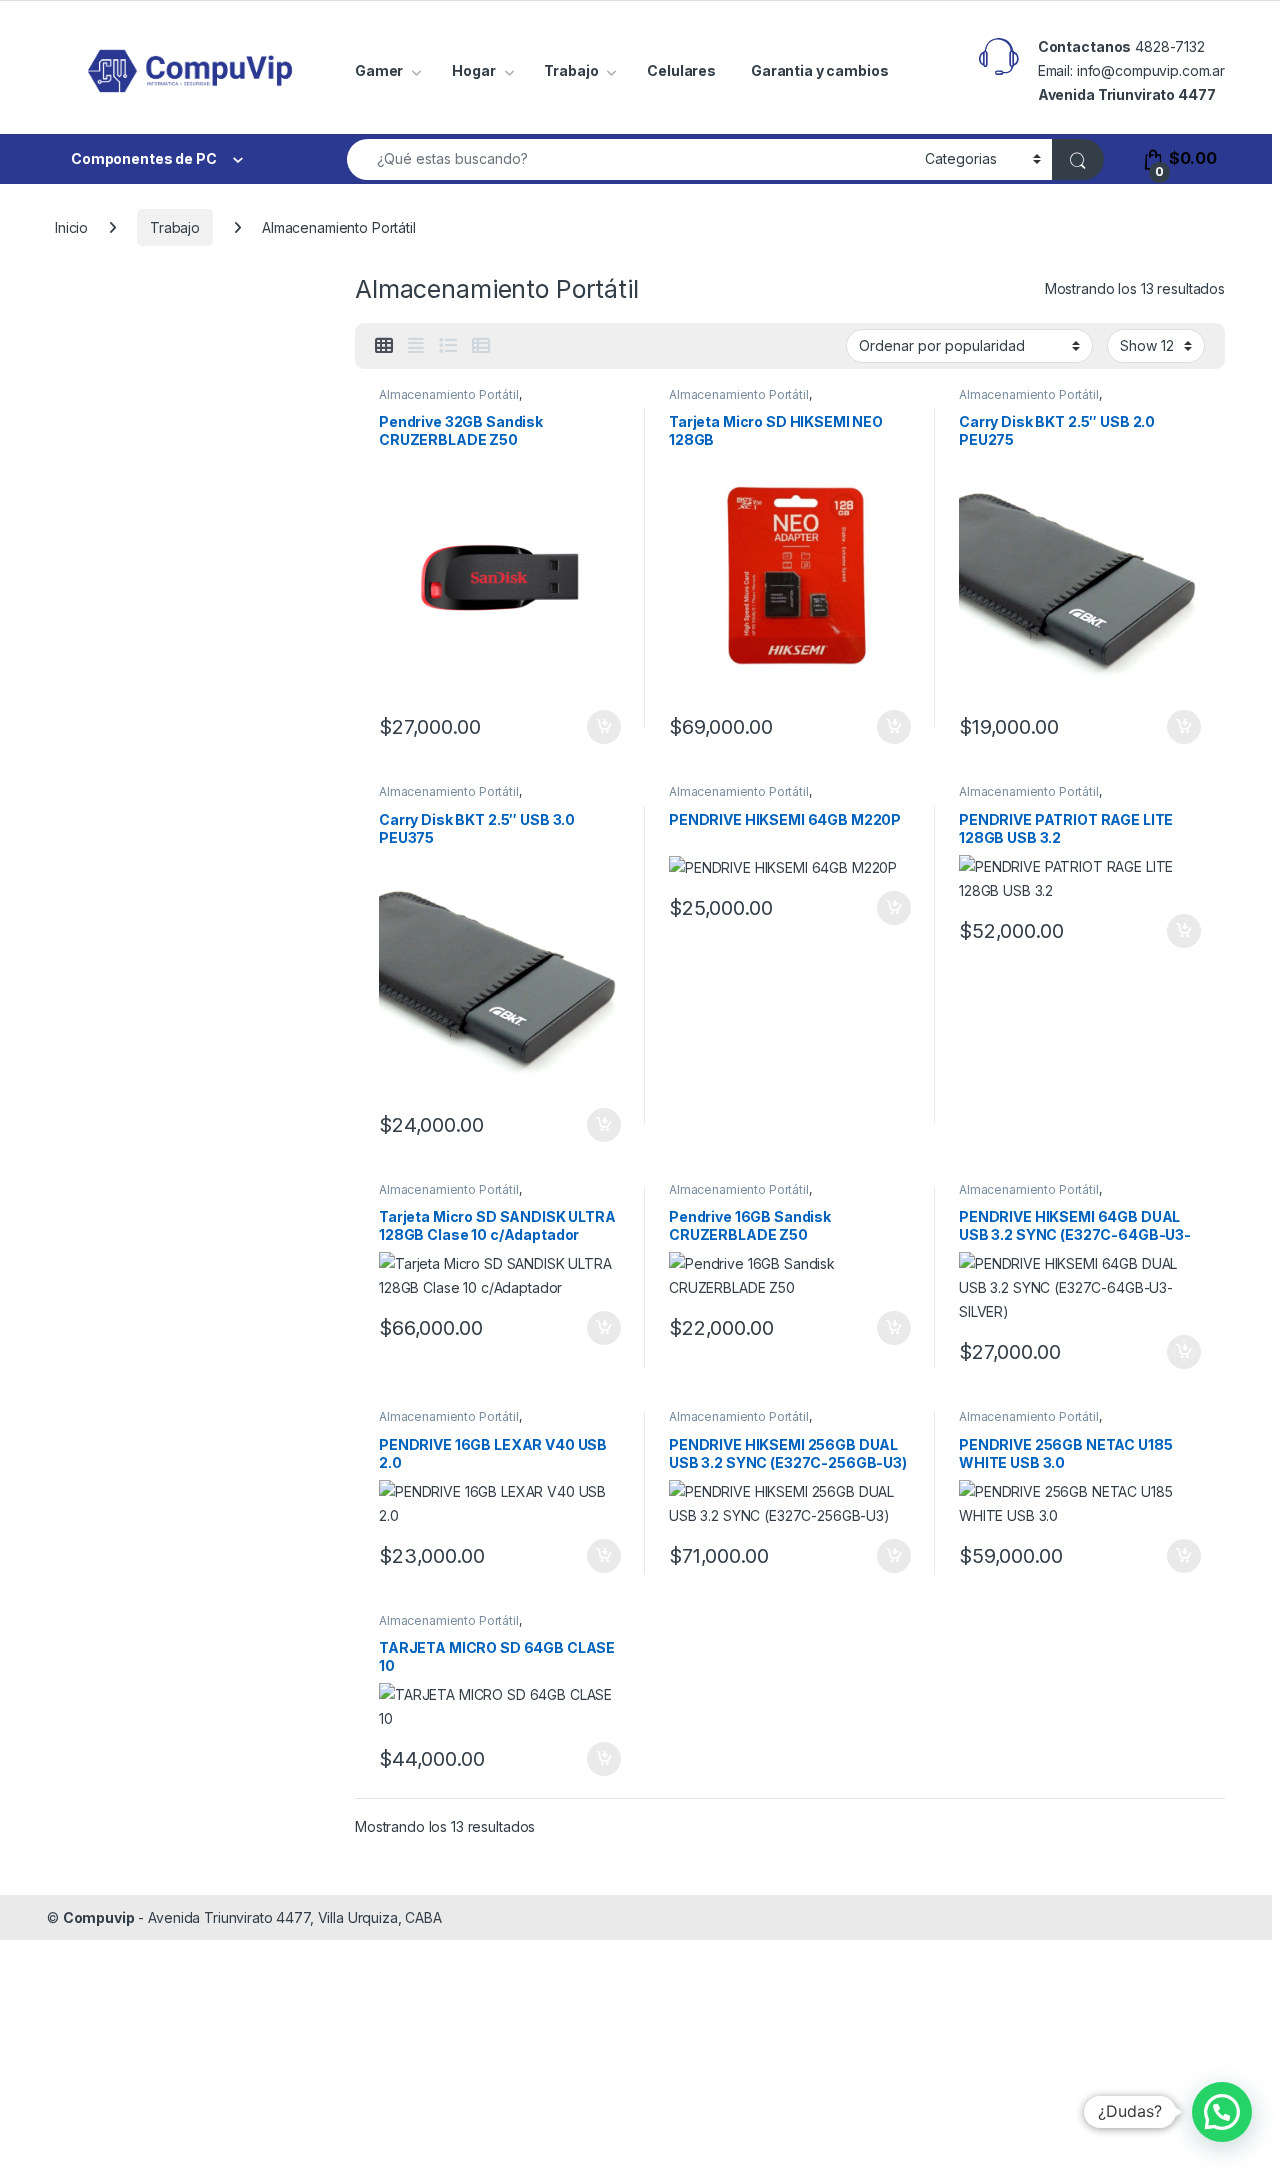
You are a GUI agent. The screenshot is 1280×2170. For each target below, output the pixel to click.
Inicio (71, 227)
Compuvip (99, 1917)
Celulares (681, 70)
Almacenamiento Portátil (449, 394)
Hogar (473, 70)
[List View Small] (481, 346)
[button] (1222, 2112)
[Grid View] (384, 346)
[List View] (448, 346)
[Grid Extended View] (416, 346)
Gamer (379, 70)
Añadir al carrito (600, 727)
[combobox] (630, 159)
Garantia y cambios (819, 70)
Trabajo (571, 70)
